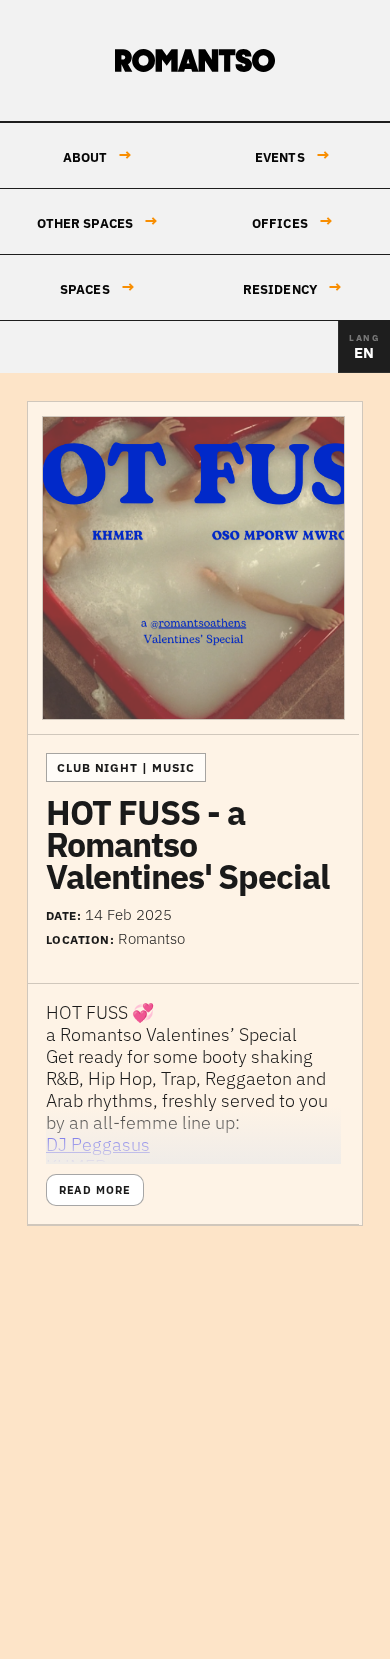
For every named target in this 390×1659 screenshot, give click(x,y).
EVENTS (292, 155)
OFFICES (292, 221)
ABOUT (98, 155)
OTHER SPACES (98, 221)
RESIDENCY (292, 287)
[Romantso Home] (195, 61)
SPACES (97, 287)
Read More (95, 1190)
